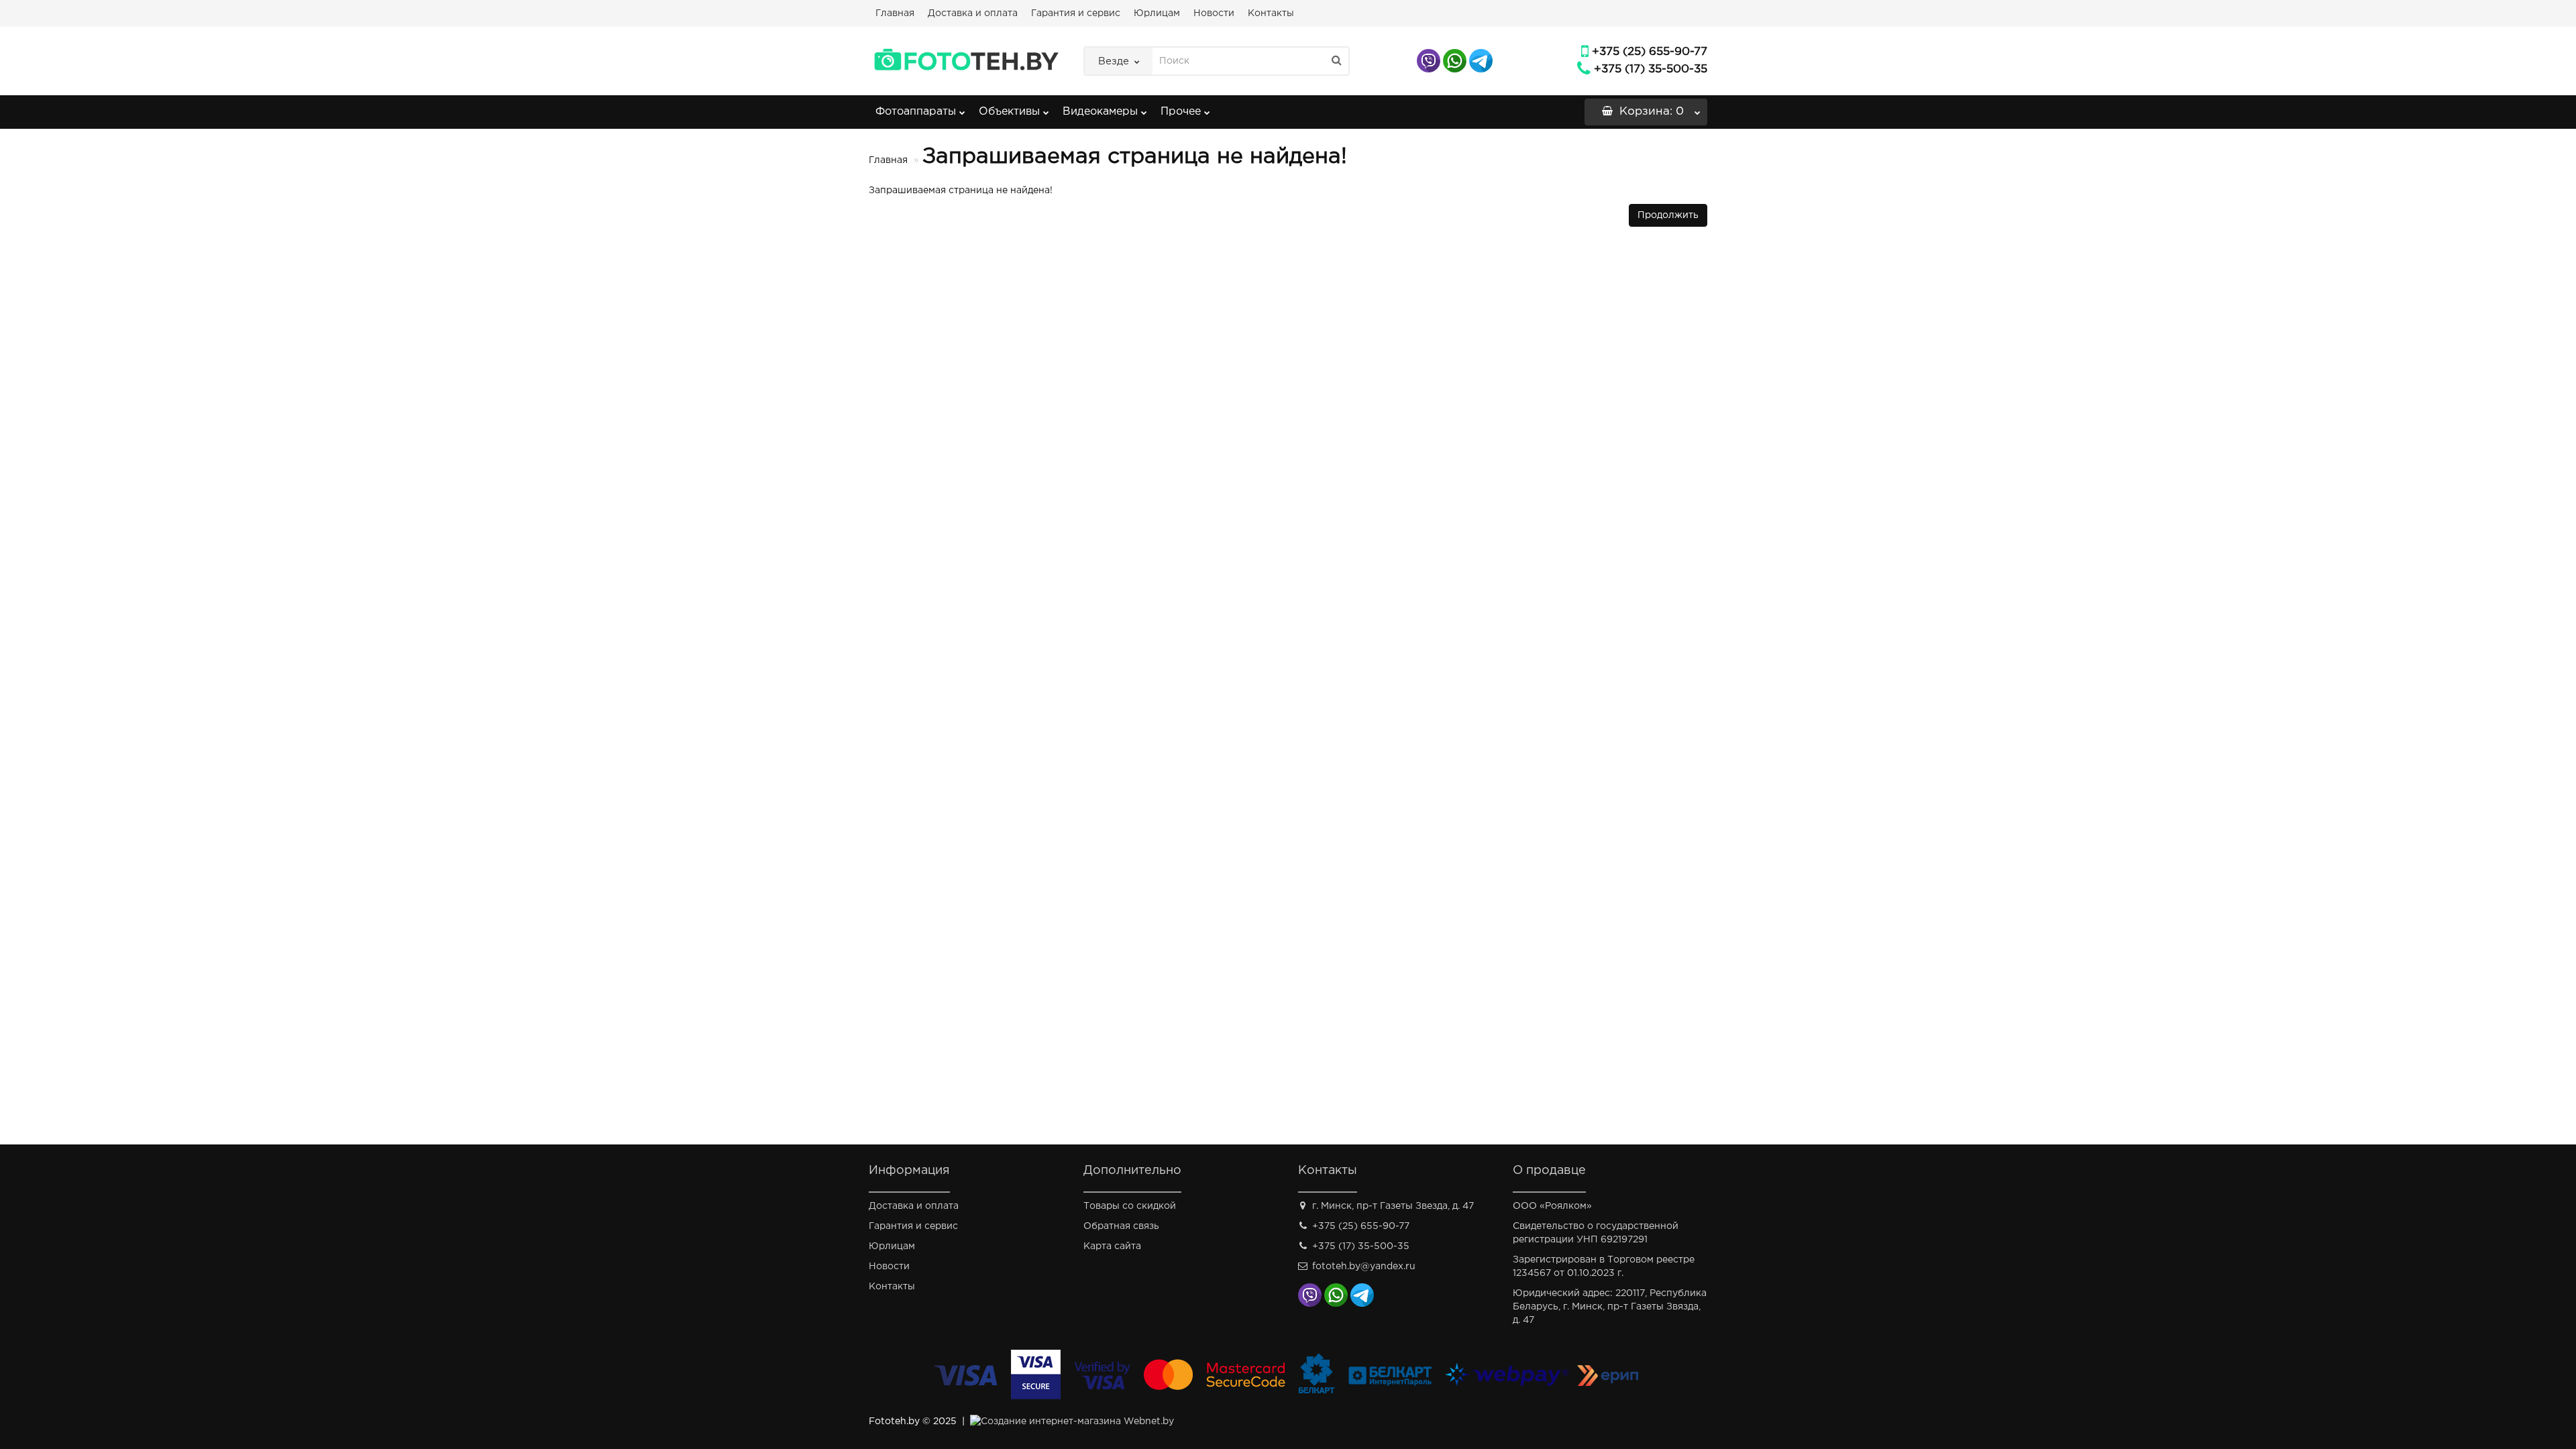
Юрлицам (1157, 13)
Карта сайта (1112, 1246)
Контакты (1271, 13)
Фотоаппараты (916, 112)
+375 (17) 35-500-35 (1651, 69)
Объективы (1009, 112)
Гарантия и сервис (1076, 13)
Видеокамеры (1100, 112)
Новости (1214, 13)
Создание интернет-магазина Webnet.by (1077, 1421)
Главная (895, 13)
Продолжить (1668, 215)
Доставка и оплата (973, 13)
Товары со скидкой (1130, 1206)
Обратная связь (1121, 1226)
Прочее (1181, 112)
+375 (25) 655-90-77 (1650, 52)
